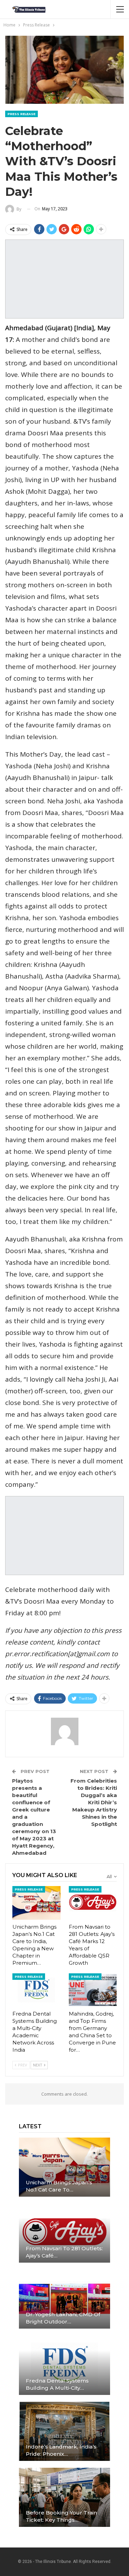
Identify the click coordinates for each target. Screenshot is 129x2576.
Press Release (21, 114)
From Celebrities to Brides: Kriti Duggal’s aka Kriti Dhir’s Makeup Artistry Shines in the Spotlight (94, 1802)
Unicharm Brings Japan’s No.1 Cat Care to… (59, 2186)
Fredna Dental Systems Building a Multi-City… (57, 2384)
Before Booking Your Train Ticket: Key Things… (61, 2516)
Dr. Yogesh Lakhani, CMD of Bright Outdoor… (63, 2318)
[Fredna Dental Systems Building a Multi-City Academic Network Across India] (36, 1990)
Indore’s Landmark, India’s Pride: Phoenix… (61, 2450)
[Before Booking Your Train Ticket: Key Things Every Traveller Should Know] (64, 2497)
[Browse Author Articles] (64, 1731)
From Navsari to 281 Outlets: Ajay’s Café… (64, 2252)
